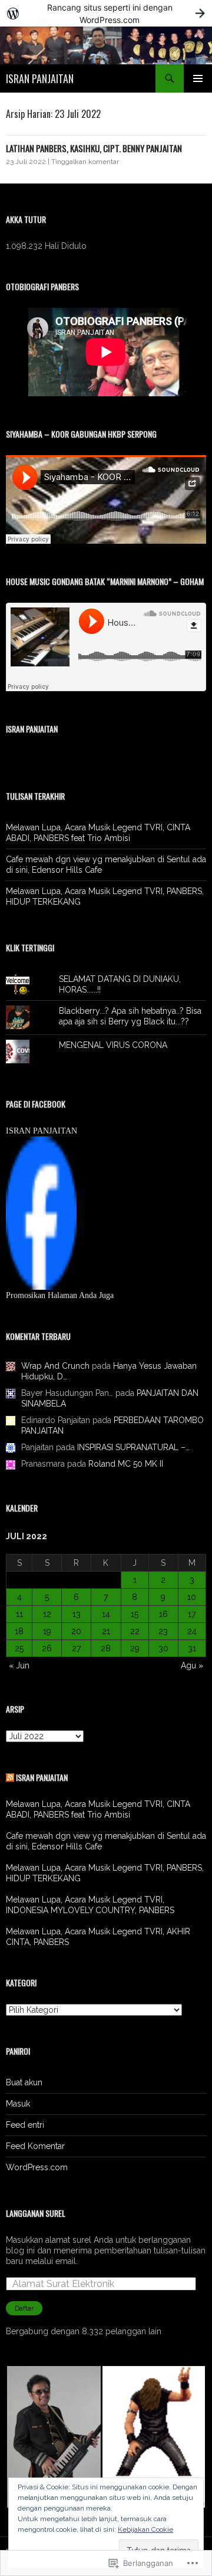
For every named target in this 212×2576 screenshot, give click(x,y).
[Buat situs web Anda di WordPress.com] (106, 13)
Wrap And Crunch (55, 1366)
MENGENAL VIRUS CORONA (113, 1045)
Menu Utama (198, 78)
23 (163, 1631)
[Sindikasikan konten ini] (10, 1777)
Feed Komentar (35, 2146)
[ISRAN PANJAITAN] (41, 1213)
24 (192, 1631)
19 (47, 1631)
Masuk (18, 2104)
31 (192, 1648)
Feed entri (25, 2125)
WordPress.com (37, 2167)
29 (135, 1648)
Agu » (192, 1665)
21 (106, 1631)
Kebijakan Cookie (145, 2529)
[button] (54, 2437)
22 (135, 1631)
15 (135, 1614)
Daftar (24, 2308)
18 (19, 1631)
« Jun (19, 1665)
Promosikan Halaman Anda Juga (60, 1295)
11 (19, 1614)
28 (106, 1648)
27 (76, 1648)
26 (47, 1648)
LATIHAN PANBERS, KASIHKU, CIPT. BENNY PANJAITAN (94, 148)
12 (47, 1614)
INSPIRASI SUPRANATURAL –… (133, 1447)
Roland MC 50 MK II (126, 1464)
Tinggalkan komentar (85, 162)
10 (192, 1597)
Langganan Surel (36, 2213)
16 (163, 1614)
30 (163, 1648)
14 (106, 1614)
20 (76, 1631)
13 (77, 1614)
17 (192, 1614)
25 (19, 1648)
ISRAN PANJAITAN (40, 78)
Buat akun (24, 2082)
